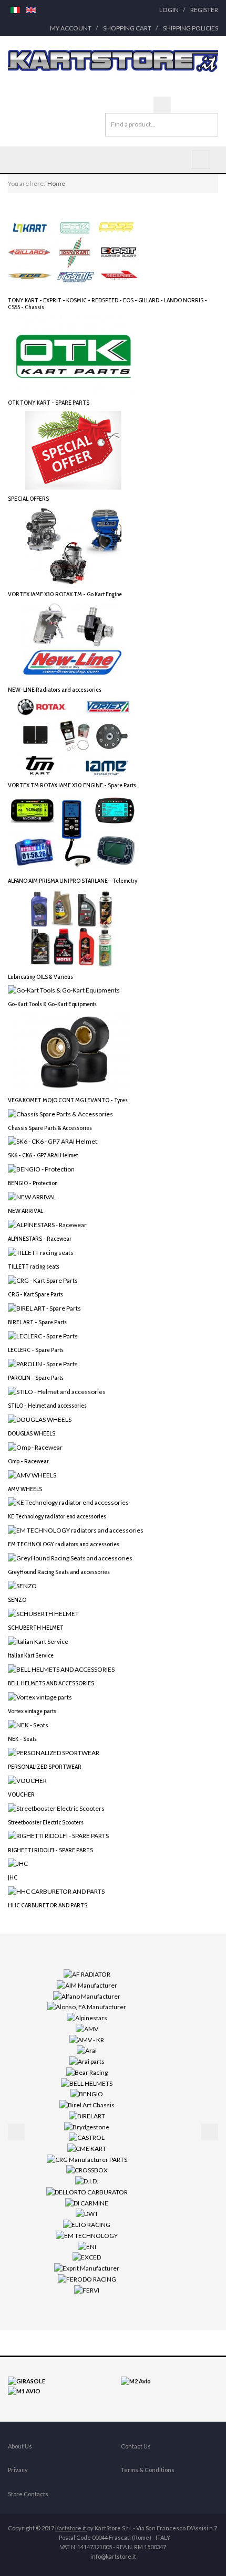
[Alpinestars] (87, 2017)
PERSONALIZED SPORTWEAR (45, 1766)
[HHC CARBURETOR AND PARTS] (56, 1891)
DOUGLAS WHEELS (32, 1433)
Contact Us (136, 2446)
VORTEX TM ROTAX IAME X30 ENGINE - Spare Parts (72, 785)
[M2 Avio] (136, 2380)
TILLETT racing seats (34, 1266)
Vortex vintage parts (32, 1711)
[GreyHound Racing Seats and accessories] (70, 1558)
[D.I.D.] (87, 2181)
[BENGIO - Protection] (41, 1169)
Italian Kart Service (31, 1655)
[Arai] (87, 2050)
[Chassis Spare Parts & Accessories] (60, 1113)
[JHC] (18, 1863)
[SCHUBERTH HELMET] (43, 1613)
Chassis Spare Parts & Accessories (50, 1128)
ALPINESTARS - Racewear (40, 1238)
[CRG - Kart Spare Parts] (43, 1280)
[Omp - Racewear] (35, 1446)
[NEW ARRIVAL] (32, 1196)
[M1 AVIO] (24, 2390)
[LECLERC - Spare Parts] (43, 1335)
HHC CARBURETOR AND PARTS (48, 1905)
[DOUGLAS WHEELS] (40, 1418)
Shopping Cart (127, 28)
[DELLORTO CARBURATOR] (87, 2192)
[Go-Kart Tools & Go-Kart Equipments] (64, 990)
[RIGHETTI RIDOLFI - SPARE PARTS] (58, 1835)
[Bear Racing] (87, 2072)
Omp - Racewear (28, 1461)
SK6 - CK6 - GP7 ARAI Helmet (43, 1155)
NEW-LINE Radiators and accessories (55, 689)
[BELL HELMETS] (87, 2082)
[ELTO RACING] (87, 2224)
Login (169, 10)
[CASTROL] (87, 2137)
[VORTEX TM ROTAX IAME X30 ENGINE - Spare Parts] (74, 737)
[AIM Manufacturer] (87, 1985)
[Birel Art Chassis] (87, 2104)
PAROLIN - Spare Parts (36, 1377)
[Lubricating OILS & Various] (74, 928)
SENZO (17, 1600)
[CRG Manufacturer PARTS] (87, 2159)
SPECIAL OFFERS (28, 498)
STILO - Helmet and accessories (47, 1405)
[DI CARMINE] (87, 2202)
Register (204, 10)
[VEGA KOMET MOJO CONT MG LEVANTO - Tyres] (74, 1051)
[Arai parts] (87, 2061)
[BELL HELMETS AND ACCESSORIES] (61, 1669)
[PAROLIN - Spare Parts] (43, 1363)
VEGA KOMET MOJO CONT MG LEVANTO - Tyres (68, 1100)
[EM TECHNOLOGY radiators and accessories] (76, 1530)
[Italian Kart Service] (38, 1641)
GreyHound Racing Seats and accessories (59, 1572)
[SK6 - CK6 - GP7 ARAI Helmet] (53, 1141)
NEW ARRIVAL (25, 1211)
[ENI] (87, 2246)
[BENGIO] (87, 2093)
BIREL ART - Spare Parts (37, 1322)
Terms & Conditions (148, 2470)
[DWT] (87, 2213)
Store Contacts (28, 2494)
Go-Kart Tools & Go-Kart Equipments (52, 1004)
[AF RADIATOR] (87, 1974)
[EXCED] (87, 2257)
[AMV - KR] (87, 2039)
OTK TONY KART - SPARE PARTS (49, 402)
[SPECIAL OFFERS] (74, 450)
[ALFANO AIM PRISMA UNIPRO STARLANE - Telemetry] (74, 832)
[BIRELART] (87, 2115)
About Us (20, 2446)
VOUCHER (21, 1794)
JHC (13, 1877)
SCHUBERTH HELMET (36, 1627)
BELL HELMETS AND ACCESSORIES (51, 1683)
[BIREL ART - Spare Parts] (44, 1308)
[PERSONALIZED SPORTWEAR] (54, 1752)
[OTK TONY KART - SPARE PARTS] (74, 354)
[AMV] (87, 2028)
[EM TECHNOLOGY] (87, 2235)
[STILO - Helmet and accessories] (57, 1391)
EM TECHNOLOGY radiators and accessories (64, 1544)
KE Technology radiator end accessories (57, 1516)
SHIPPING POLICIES (191, 28)
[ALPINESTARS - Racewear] (47, 1224)
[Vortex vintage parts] (40, 1697)
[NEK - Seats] (28, 1724)
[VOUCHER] (27, 1780)
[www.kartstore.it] (113, 61)
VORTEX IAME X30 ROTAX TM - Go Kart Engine (65, 594)
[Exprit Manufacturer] (87, 2268)
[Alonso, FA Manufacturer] (87, 2006)
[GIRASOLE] (27, 2380)
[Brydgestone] (87, 2126)
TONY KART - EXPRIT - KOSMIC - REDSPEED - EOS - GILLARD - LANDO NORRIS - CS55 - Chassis (107, 303)
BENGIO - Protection (33, 1183)
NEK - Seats (22, 1739)
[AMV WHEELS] (32, 1474)
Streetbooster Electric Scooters (46, 1822)
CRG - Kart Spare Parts (35, 1294)
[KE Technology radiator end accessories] (68, 1502)
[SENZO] (22, 1585)
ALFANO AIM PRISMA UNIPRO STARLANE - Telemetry (73, 880)
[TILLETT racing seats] (41, 1252)
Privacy (18, 2470)
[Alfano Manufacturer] (87, 1996)
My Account (71, 28)
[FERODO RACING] (87, 2279)
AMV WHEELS (25, 1489)
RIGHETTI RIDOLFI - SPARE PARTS (50, 1850)
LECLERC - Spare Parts (36, 1350)
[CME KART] (87, 2148)
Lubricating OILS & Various (40, 976)
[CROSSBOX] (87, 2169)
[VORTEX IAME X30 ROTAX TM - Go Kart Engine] (74, 545)
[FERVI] (87, 2289)
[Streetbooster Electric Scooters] (56, 1807)
